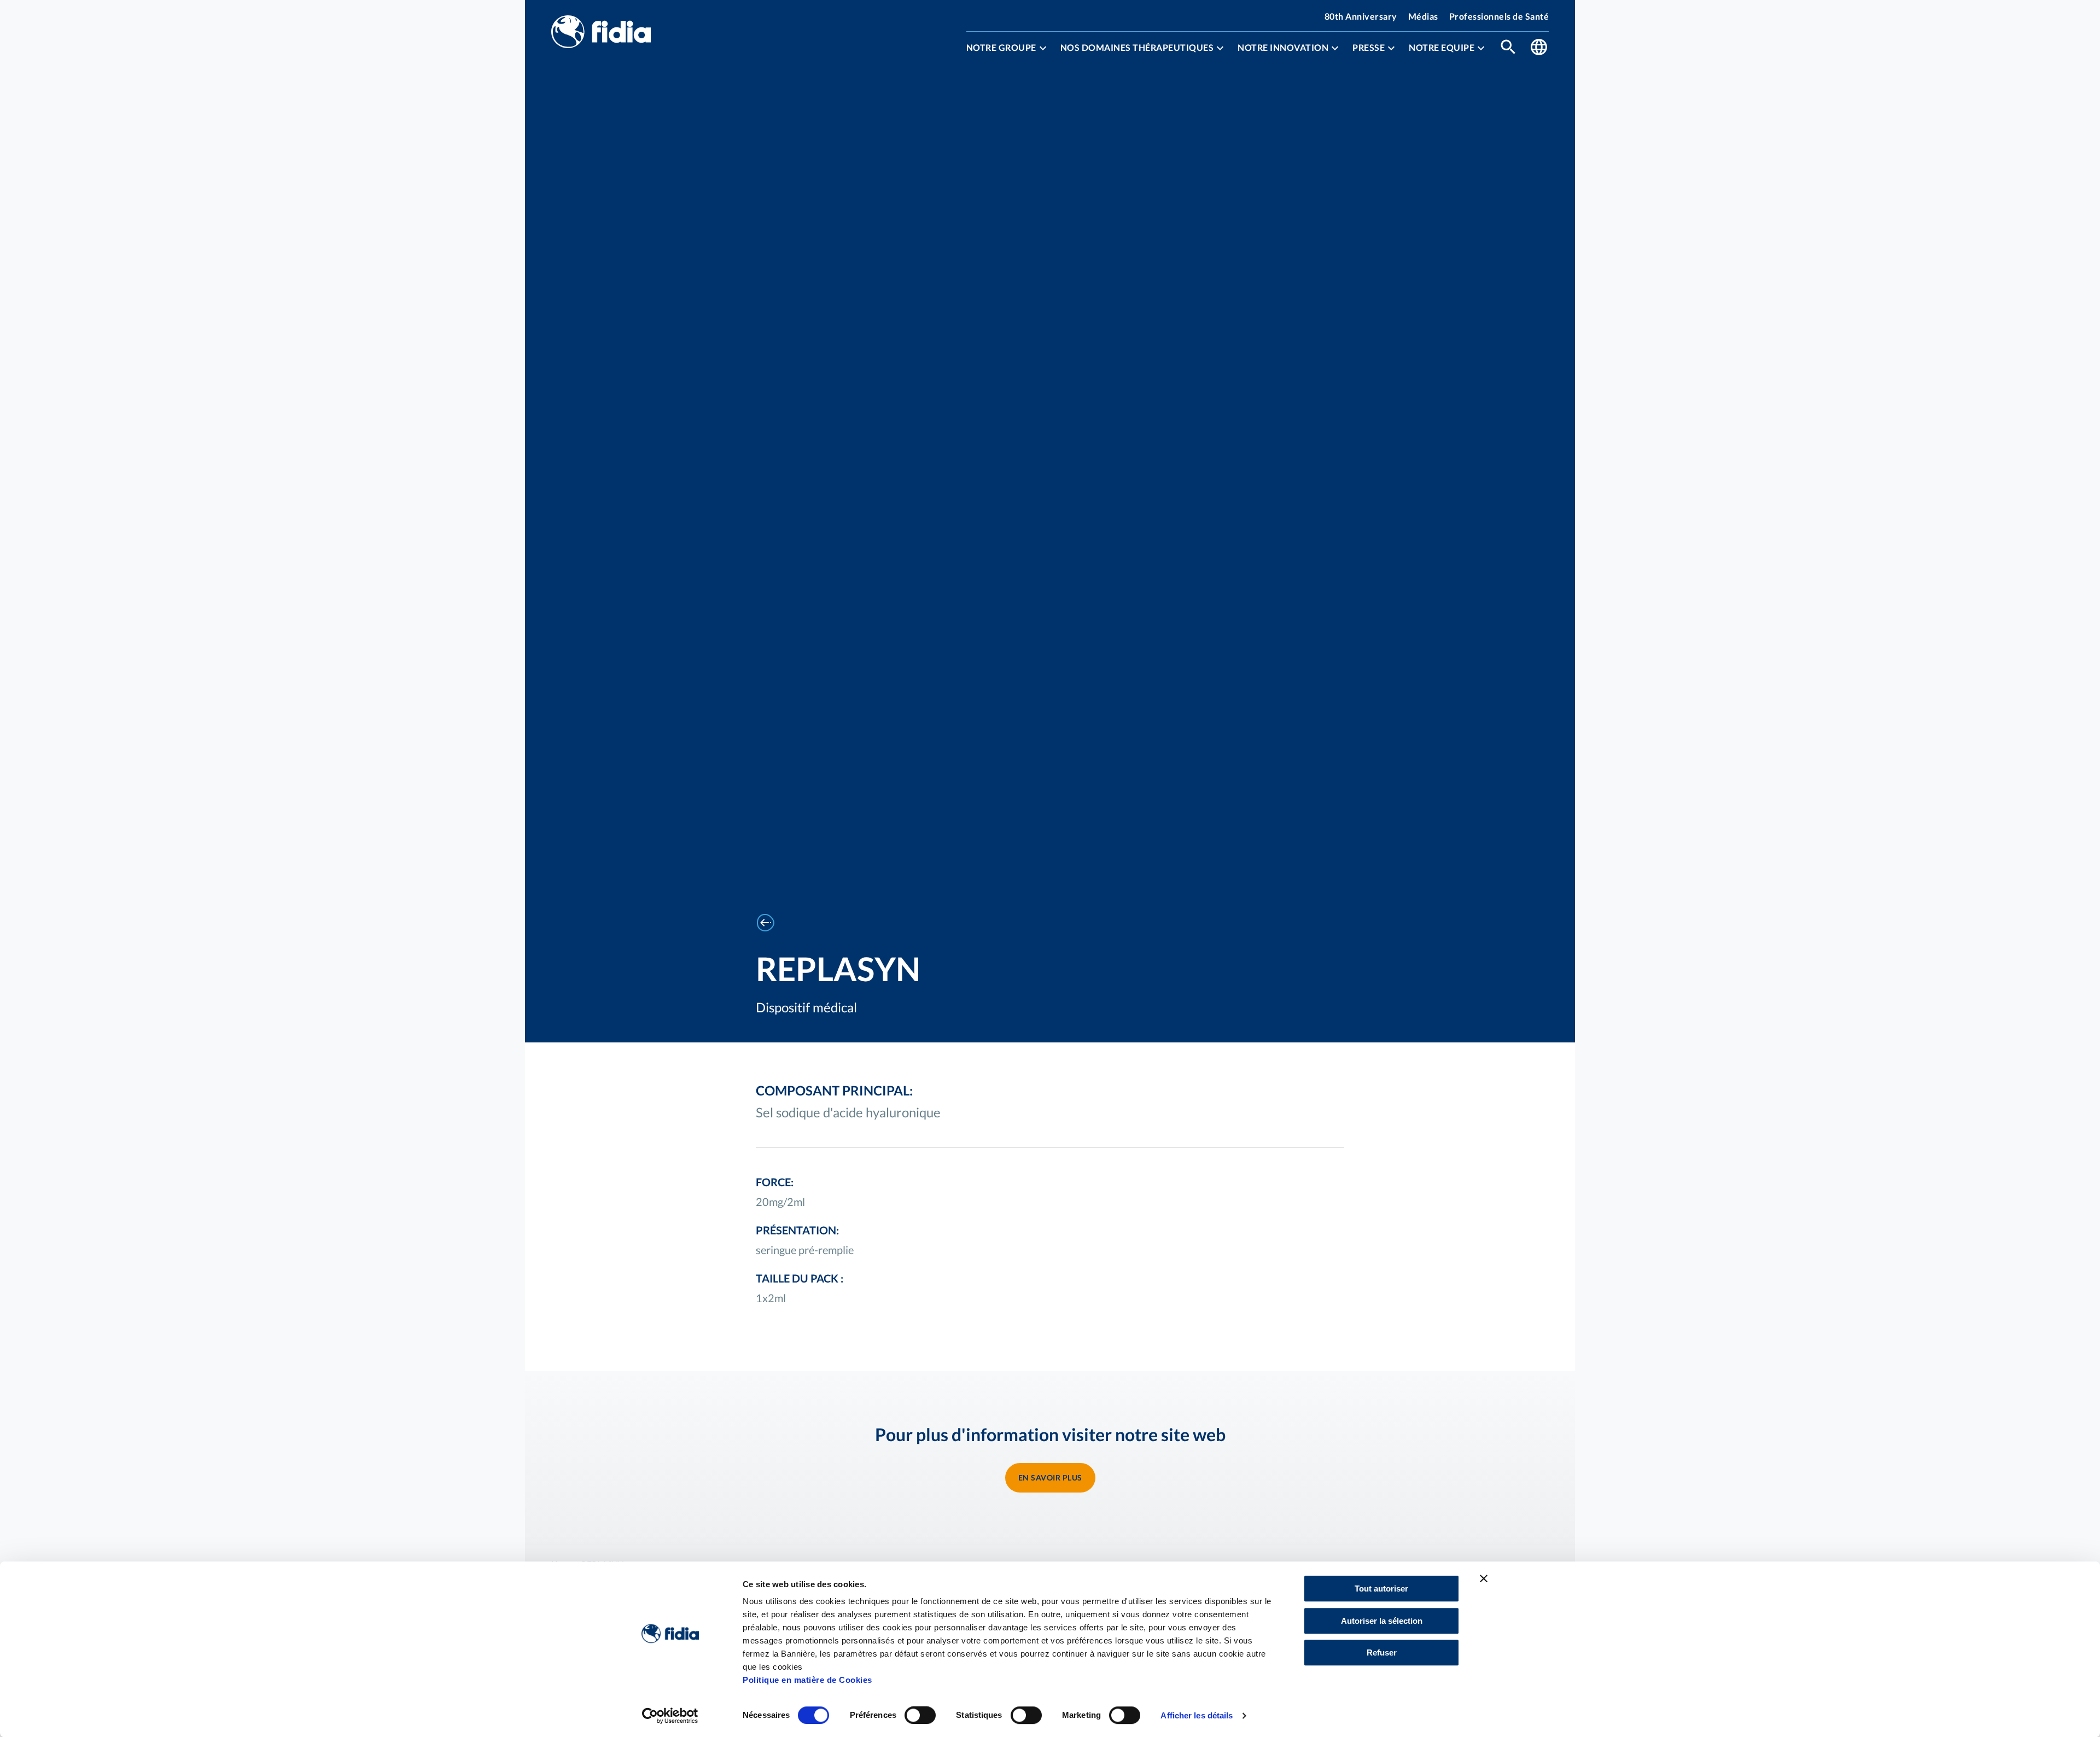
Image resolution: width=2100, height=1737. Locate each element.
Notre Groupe (1001, 48)
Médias (1423, 16)
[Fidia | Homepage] (601, 33)
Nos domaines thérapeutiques (1137, 48)
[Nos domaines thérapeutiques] (1220, 48)
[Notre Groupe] (1043, 48)
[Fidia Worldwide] (1539, 48)
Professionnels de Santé (1499, 16)
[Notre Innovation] (1335, 48)
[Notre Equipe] (1481, 48)
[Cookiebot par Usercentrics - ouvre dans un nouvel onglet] (670, 1716)
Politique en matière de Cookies (807, 1680)
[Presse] (1391, 48)
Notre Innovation (1283, 48)
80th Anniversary (1361, 16)
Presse (1369, 48)
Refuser (1382, 1653)
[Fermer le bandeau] (1484, 1578)
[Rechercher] (1508, 48)
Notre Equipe (1442, 48)
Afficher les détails (1197, 1715)
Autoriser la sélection (1382, 1621)
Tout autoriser (1381, 1589)
